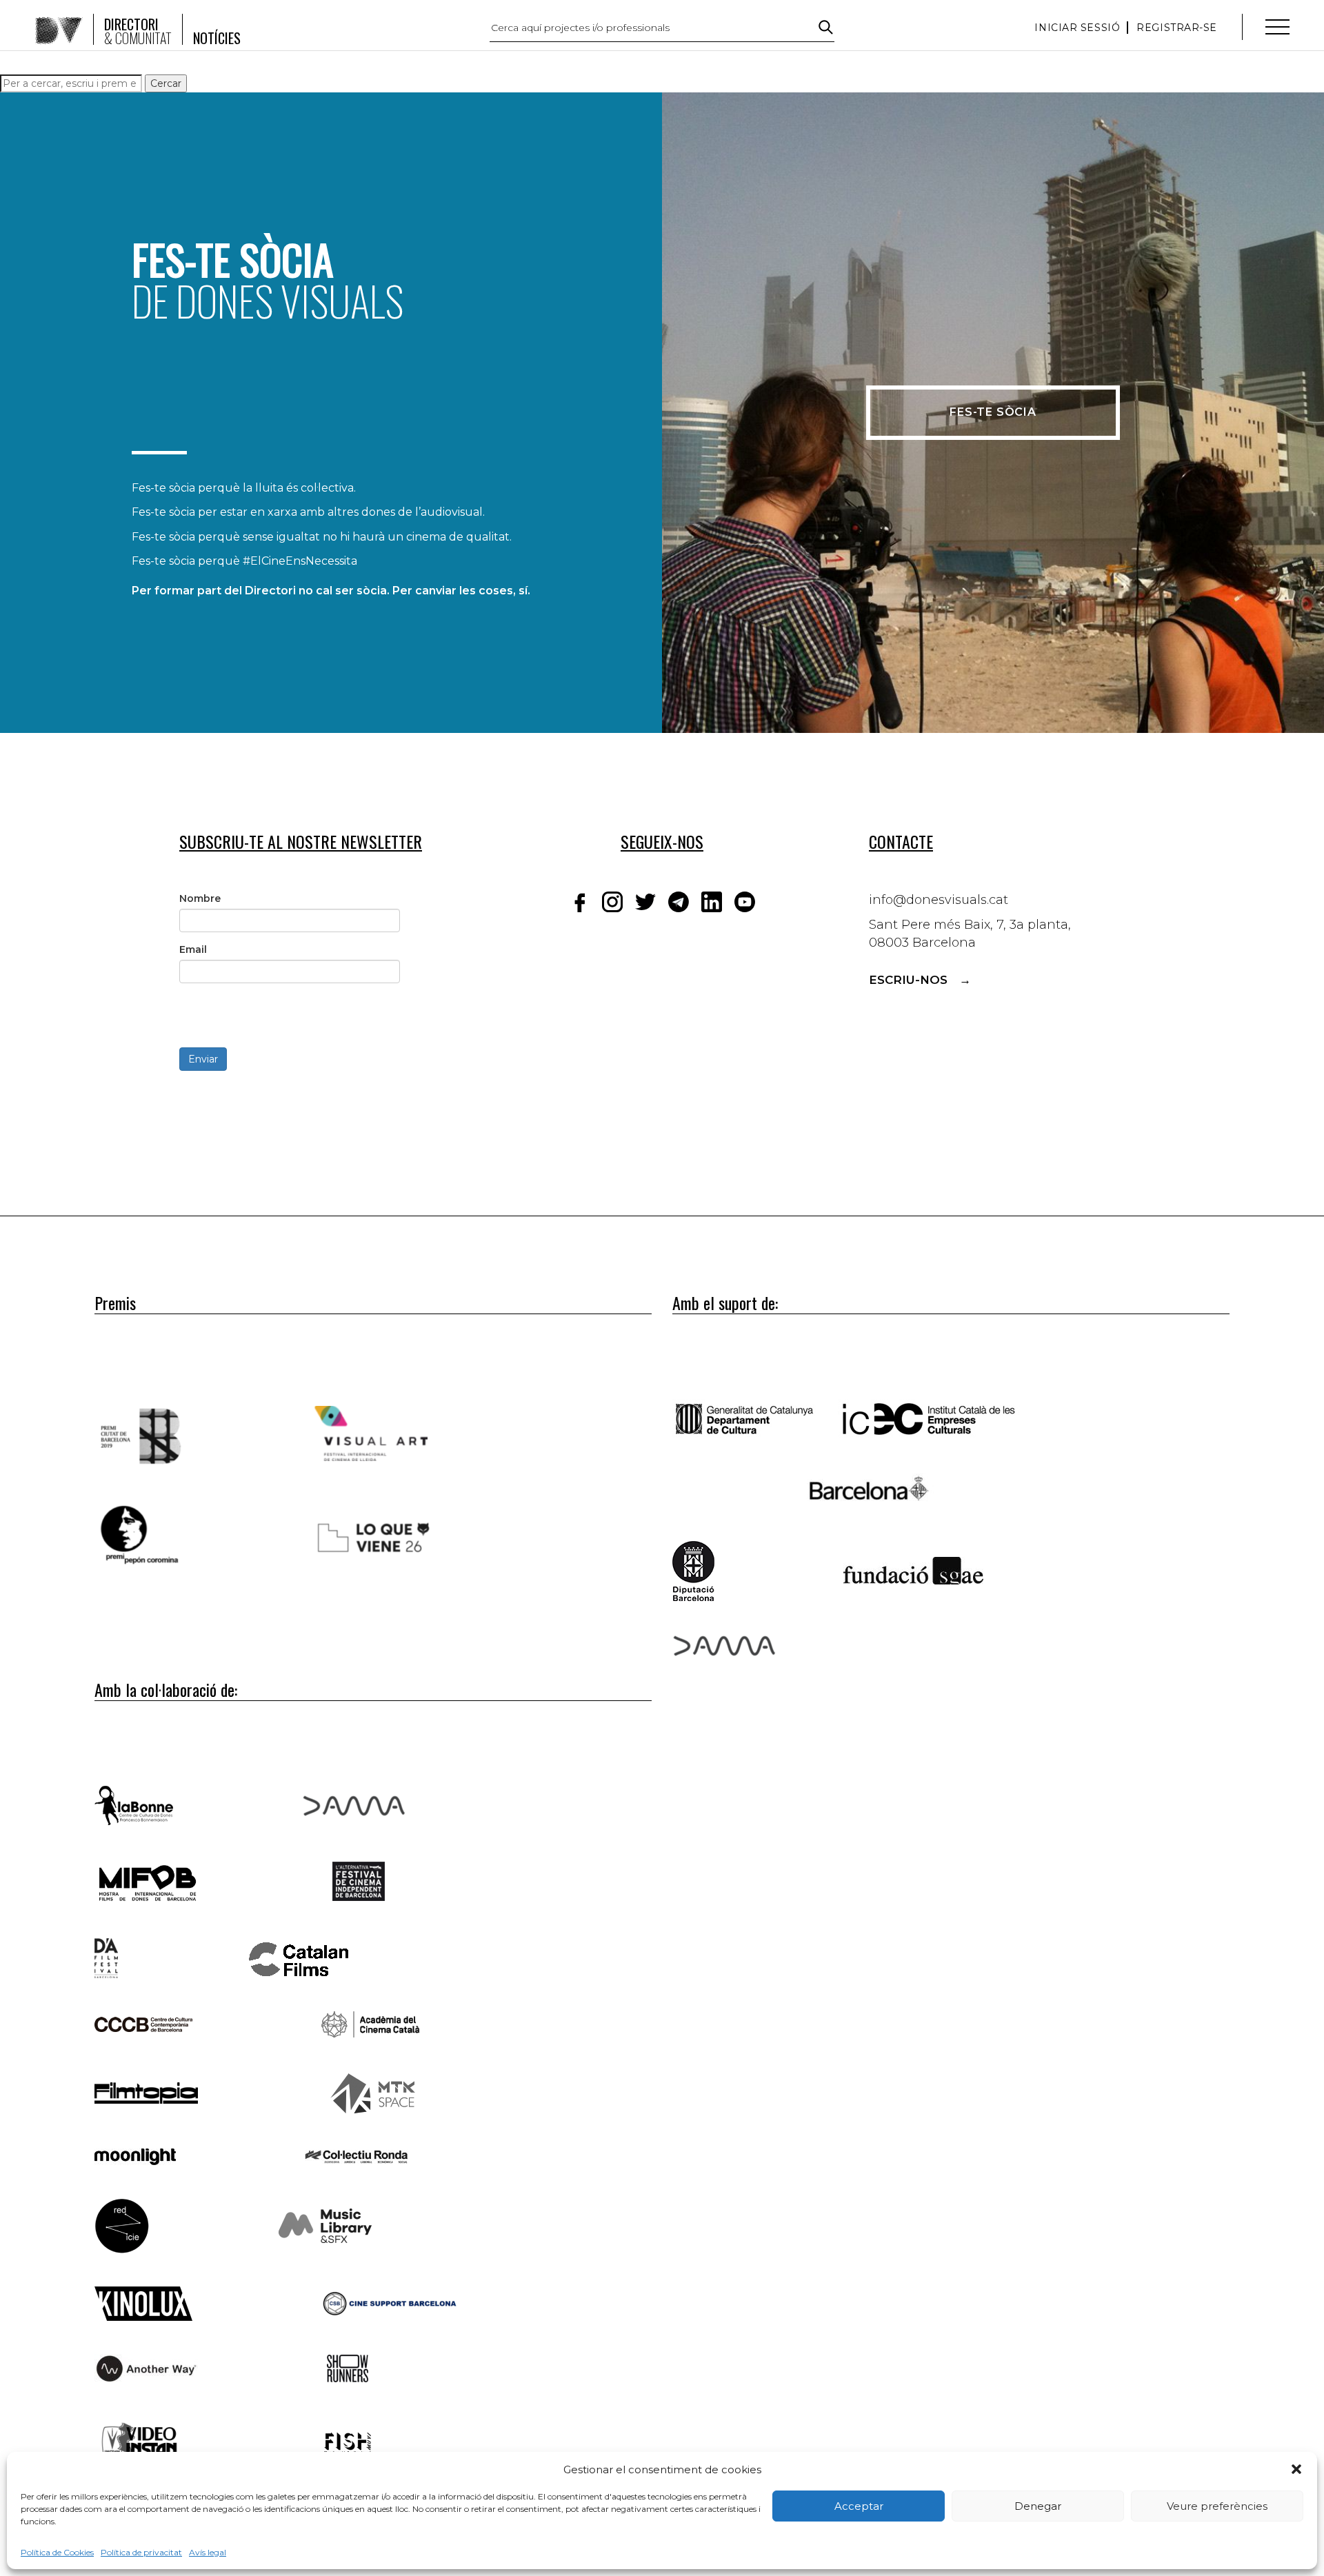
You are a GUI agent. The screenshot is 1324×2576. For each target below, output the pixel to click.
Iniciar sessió (1077, 28)
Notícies (217, 38)
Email (193, 949)
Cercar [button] (166, 83)
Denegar (1038, 2506)
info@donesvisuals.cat (939, 900)
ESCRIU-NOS (908, 980)
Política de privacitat (141, 2552)
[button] (1296, 2469)
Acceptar (859, 2506)
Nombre (200, 898)
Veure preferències (1217, 2506)
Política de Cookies (57, 2552)
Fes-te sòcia (993, 412)
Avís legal (208, 2552)
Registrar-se (1177, 28)
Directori (138, 31)
